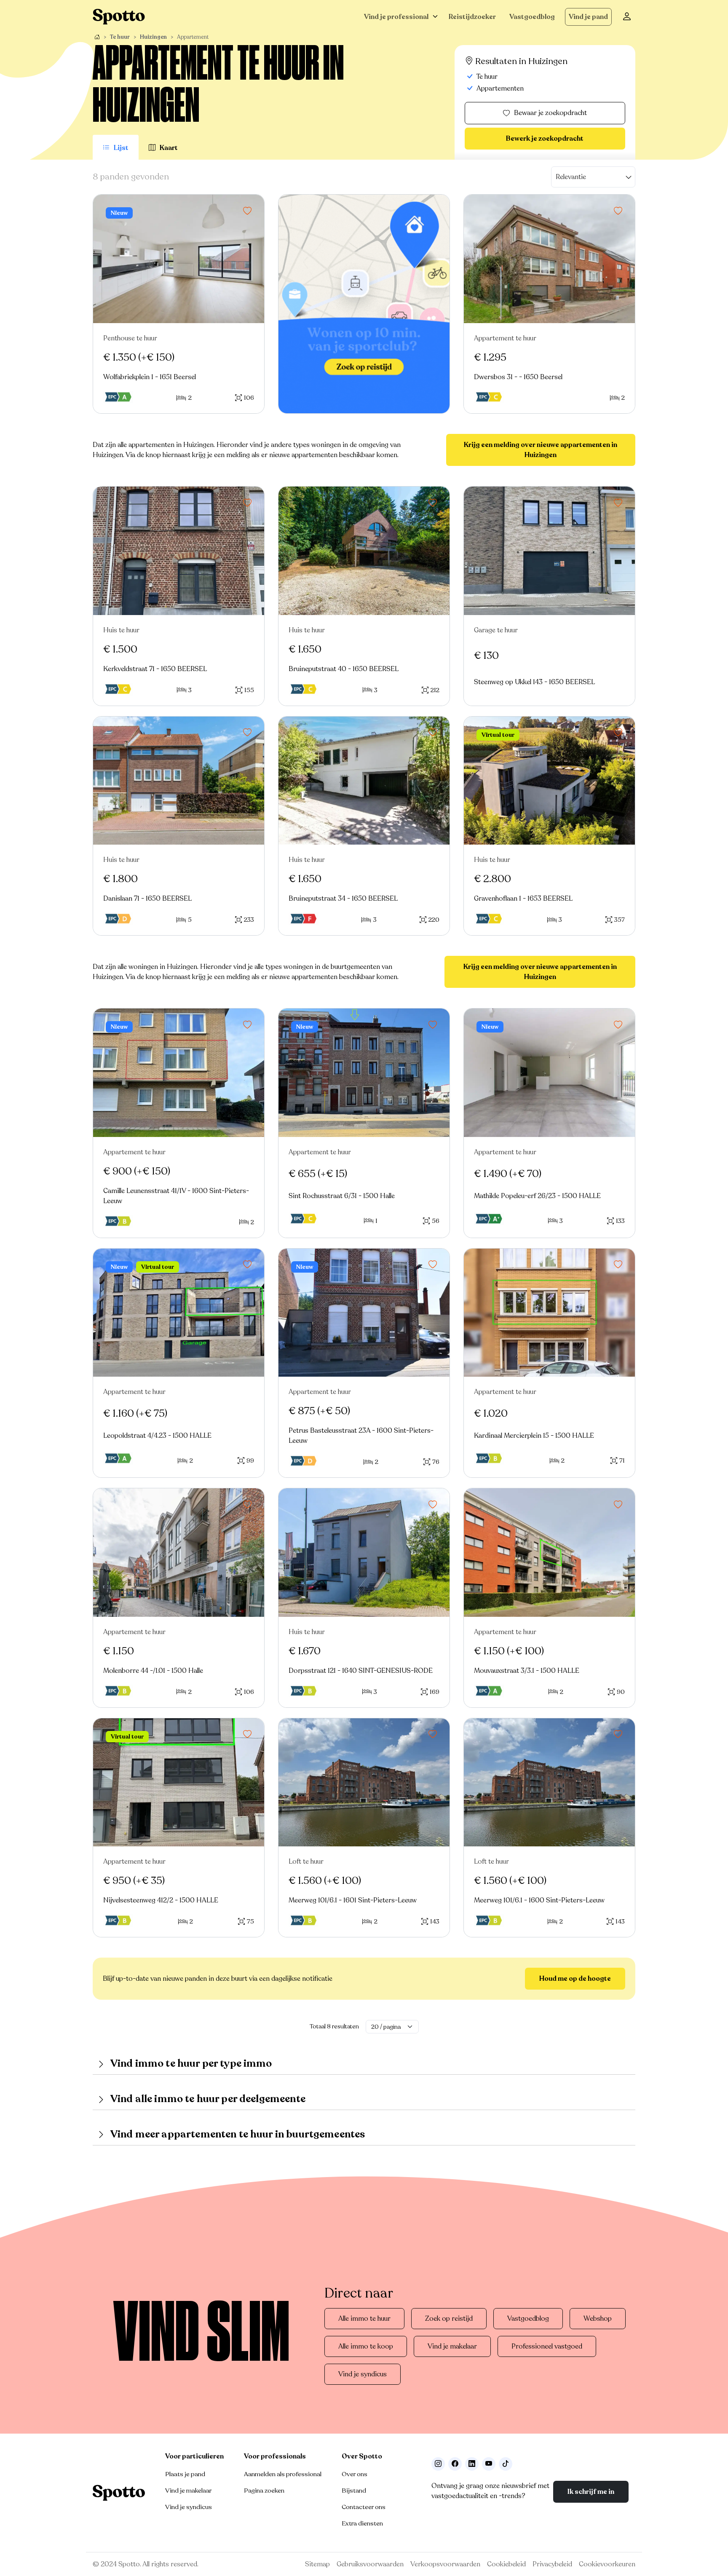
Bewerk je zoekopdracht (545, 139)
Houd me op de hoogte (575, 1979)
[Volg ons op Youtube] (489, 2464)
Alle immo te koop (366, 2346)
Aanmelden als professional (283, 2474)
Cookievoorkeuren (607, 2564)
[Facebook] (455, 2464)
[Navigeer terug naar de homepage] (119, 17)
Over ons (355, 2474)
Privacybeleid (552, 2564)
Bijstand (354, 2490)
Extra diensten (362, 2523)
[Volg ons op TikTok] (506, 2464)
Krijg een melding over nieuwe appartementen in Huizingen (541, 450)
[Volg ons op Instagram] (438, 2464)
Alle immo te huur (364, 2319)
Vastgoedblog (532, 17)
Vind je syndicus (363, 2374)
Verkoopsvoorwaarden (445, 2564)
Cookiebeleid (506, 2564)
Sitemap (317, 2564)
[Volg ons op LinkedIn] (472, 2464)
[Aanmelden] (627, 17)
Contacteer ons (364, 2507)
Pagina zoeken (264, 2490)
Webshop (598, 2319)
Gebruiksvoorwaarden (370, 2564)
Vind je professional (396, 17)
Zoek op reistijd (449, 2319)
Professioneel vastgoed (547, 2346)
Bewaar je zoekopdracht (550, 113)
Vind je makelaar (452, 2346)
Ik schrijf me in (591, 2492)
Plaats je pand (185, 2474)
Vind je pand (588, 17)
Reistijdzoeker (472, 17)
